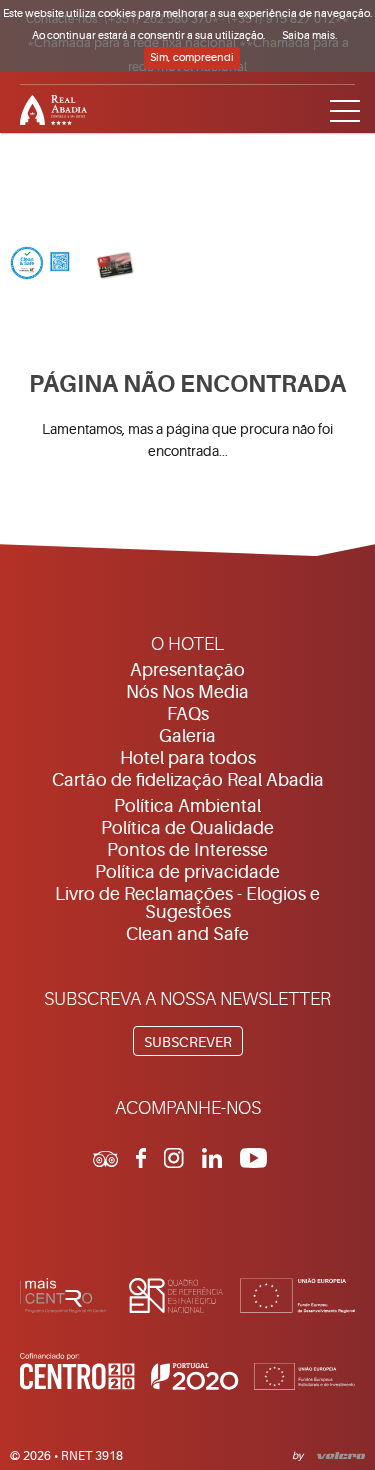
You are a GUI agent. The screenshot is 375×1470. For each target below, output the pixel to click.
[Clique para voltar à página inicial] (187, 107)
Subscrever (188, 1042)
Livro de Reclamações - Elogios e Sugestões (187, 903)
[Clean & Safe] (40, 265)
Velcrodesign (337, 1454)
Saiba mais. (310, 35)
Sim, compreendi (192, 57)
